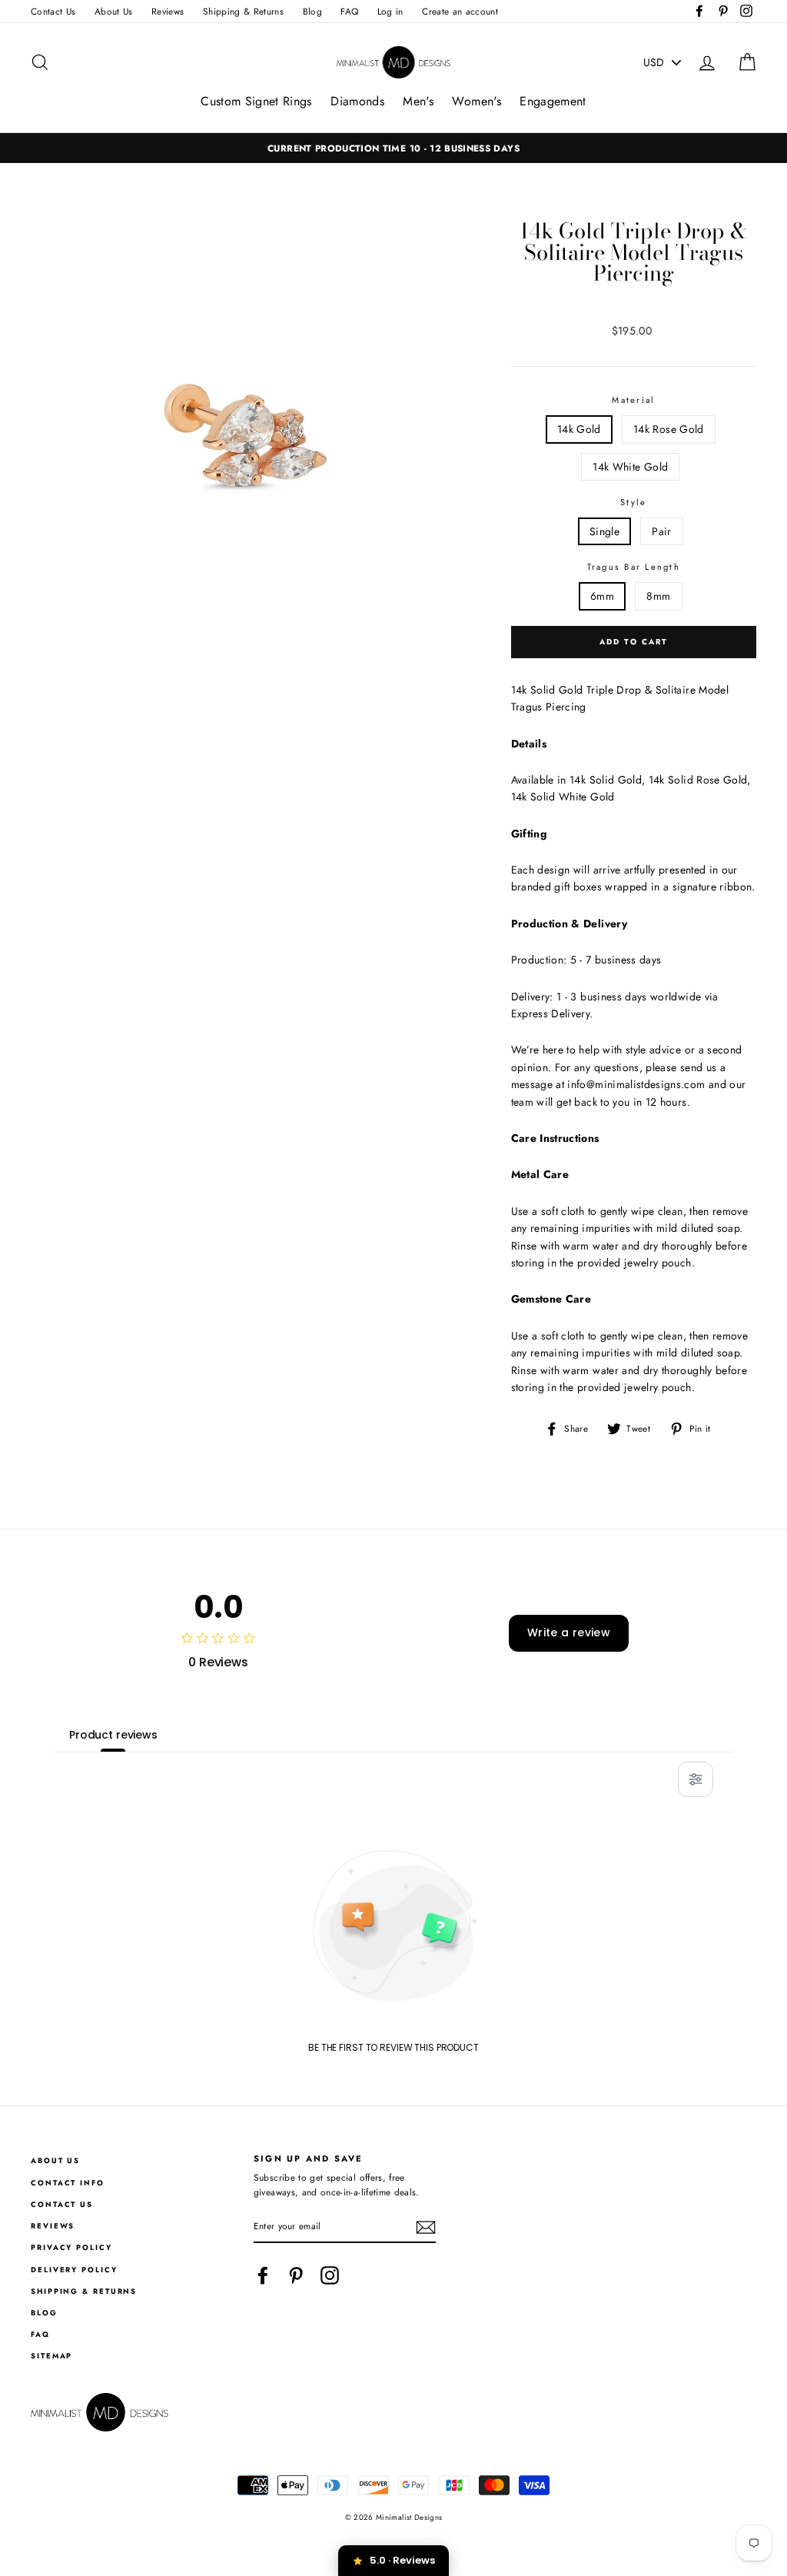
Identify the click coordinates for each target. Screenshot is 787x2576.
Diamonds (357, 101)
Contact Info (68, 2183)
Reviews (168, 11)
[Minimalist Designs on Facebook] (263, 2275)
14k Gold (579, 429)
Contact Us (53, 11)
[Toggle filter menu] (696, 1779)
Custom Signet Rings (256, 101)
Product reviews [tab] (113, 1735)
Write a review (569, 1632)
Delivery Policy (74, 2270)
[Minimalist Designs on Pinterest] (296, 2275)
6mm (602, 596)
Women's (476, 101)
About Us (114, 11)
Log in (390, 11)
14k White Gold (630, 467)
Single (604, 531)
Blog (312, 11)
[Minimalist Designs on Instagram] (330, 2275)
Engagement (553, 101)
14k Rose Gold (669, 429)
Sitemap (51, 2356)
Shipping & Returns (243, 11)
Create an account (460, 11)
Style (633, 502)
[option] (393, 148)
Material (633, 400)
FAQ (349, 11)
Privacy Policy (71, 2248)
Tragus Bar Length (634, 567)
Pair (661, 531)
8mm (658, 596)
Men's (418, 101)
